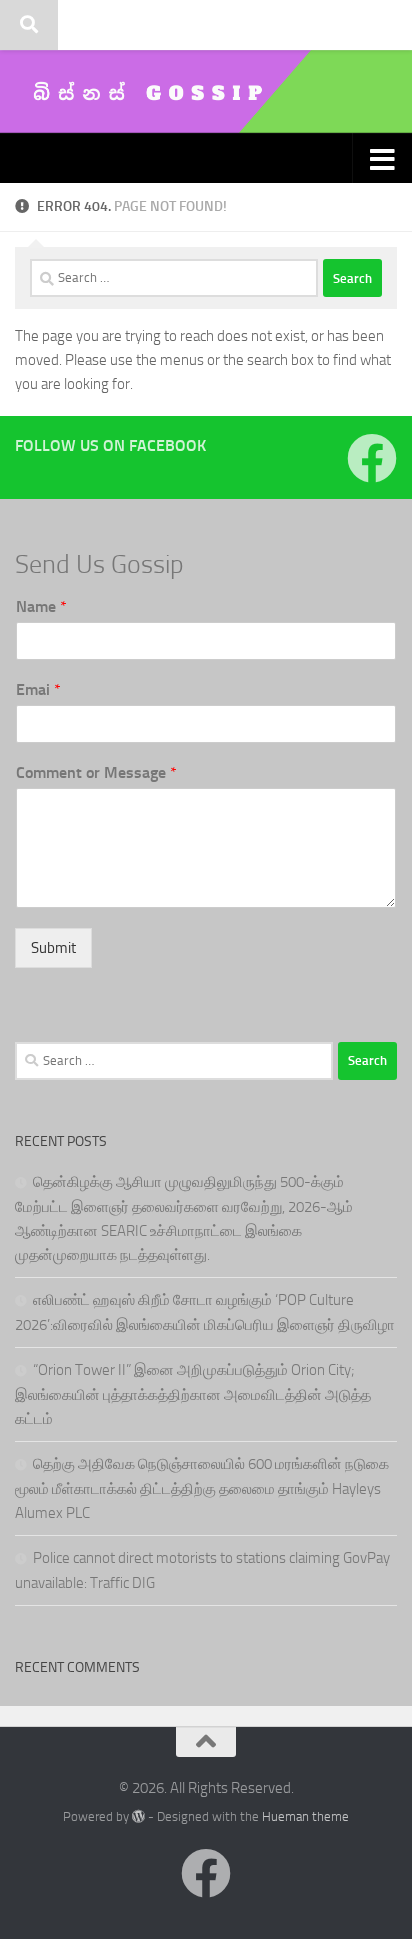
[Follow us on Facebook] (372, 458)
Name (41, 606)
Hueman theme (305, 1816)
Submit (53, 948)
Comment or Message (96, 772)
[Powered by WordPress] (138, 1816)
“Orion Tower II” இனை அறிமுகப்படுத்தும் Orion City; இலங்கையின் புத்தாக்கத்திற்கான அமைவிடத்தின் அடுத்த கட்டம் (193, 1394)
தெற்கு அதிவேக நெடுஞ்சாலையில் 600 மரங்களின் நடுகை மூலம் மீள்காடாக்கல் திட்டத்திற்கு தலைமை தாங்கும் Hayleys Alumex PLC (202, 1488)
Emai (38, 689)
